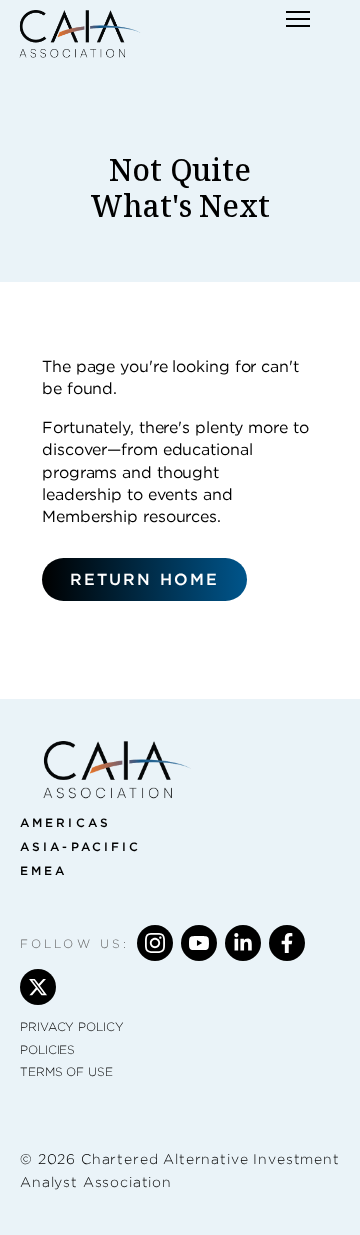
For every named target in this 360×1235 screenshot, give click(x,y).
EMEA (43, 870)
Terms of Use (66, 1071)
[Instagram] (155, 943)
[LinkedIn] (243, 943)
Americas (65, 822)
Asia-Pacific (80, 846)
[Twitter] (38, 987)
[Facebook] (287, 943)
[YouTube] (199, 943)
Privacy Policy (72, 1026)
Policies (47, 1049)
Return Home (144, 579)
